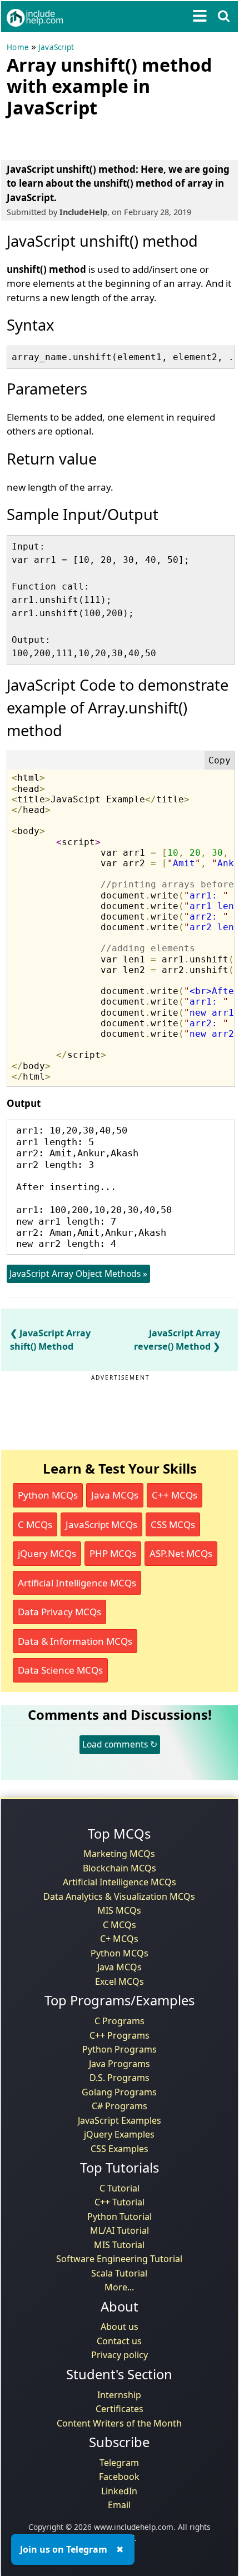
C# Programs (120, 2106)
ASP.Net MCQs (181, 1553)
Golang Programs (119, 2092)
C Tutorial (120, 2188)
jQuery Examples (119, 2134)
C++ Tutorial (120, 2202)
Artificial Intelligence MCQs (77, 1583)
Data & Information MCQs (75, 1641)
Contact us (119, 2341)
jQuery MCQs (47, 1553)
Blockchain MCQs (120, 1868)
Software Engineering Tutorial (119, 2259)
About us (120, 2327)
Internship (119, 2395)
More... (119, 2287)
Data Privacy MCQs (59, 1612)
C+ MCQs (119, 1939)
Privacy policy (120, 2355)
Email (119, 2505)
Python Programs (120, 2049)
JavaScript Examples (120, 2120)
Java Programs (120, 2064)
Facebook (119, 2477)
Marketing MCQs (119, 1854)
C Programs (120, 2021)
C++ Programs (120, 2035)
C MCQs (35, 1524)
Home (18, 47)
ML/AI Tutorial (120, 2230)
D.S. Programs (120, 2078)
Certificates (120, 2409)
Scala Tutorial (119, 2273)
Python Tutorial (120, 2216)
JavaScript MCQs (101, 1524)
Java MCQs (115, 1495)
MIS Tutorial (119, 2245)
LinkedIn (119, 2491)
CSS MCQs (173, 1524)
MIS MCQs (119, 1910)
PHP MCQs (113, 1553)
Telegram (119, 2463)
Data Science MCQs (60, 1670)
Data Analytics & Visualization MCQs (119, 1896)
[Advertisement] (96, 137)
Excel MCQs (120, 1981)
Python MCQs (48, 1495)
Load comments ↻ (120, 1744)
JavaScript (56, 47)
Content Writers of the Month (119, 2423)
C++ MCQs (175, 1495)
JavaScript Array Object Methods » (78, 1274)
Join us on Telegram (64, 2549)
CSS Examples (120, 2149)
